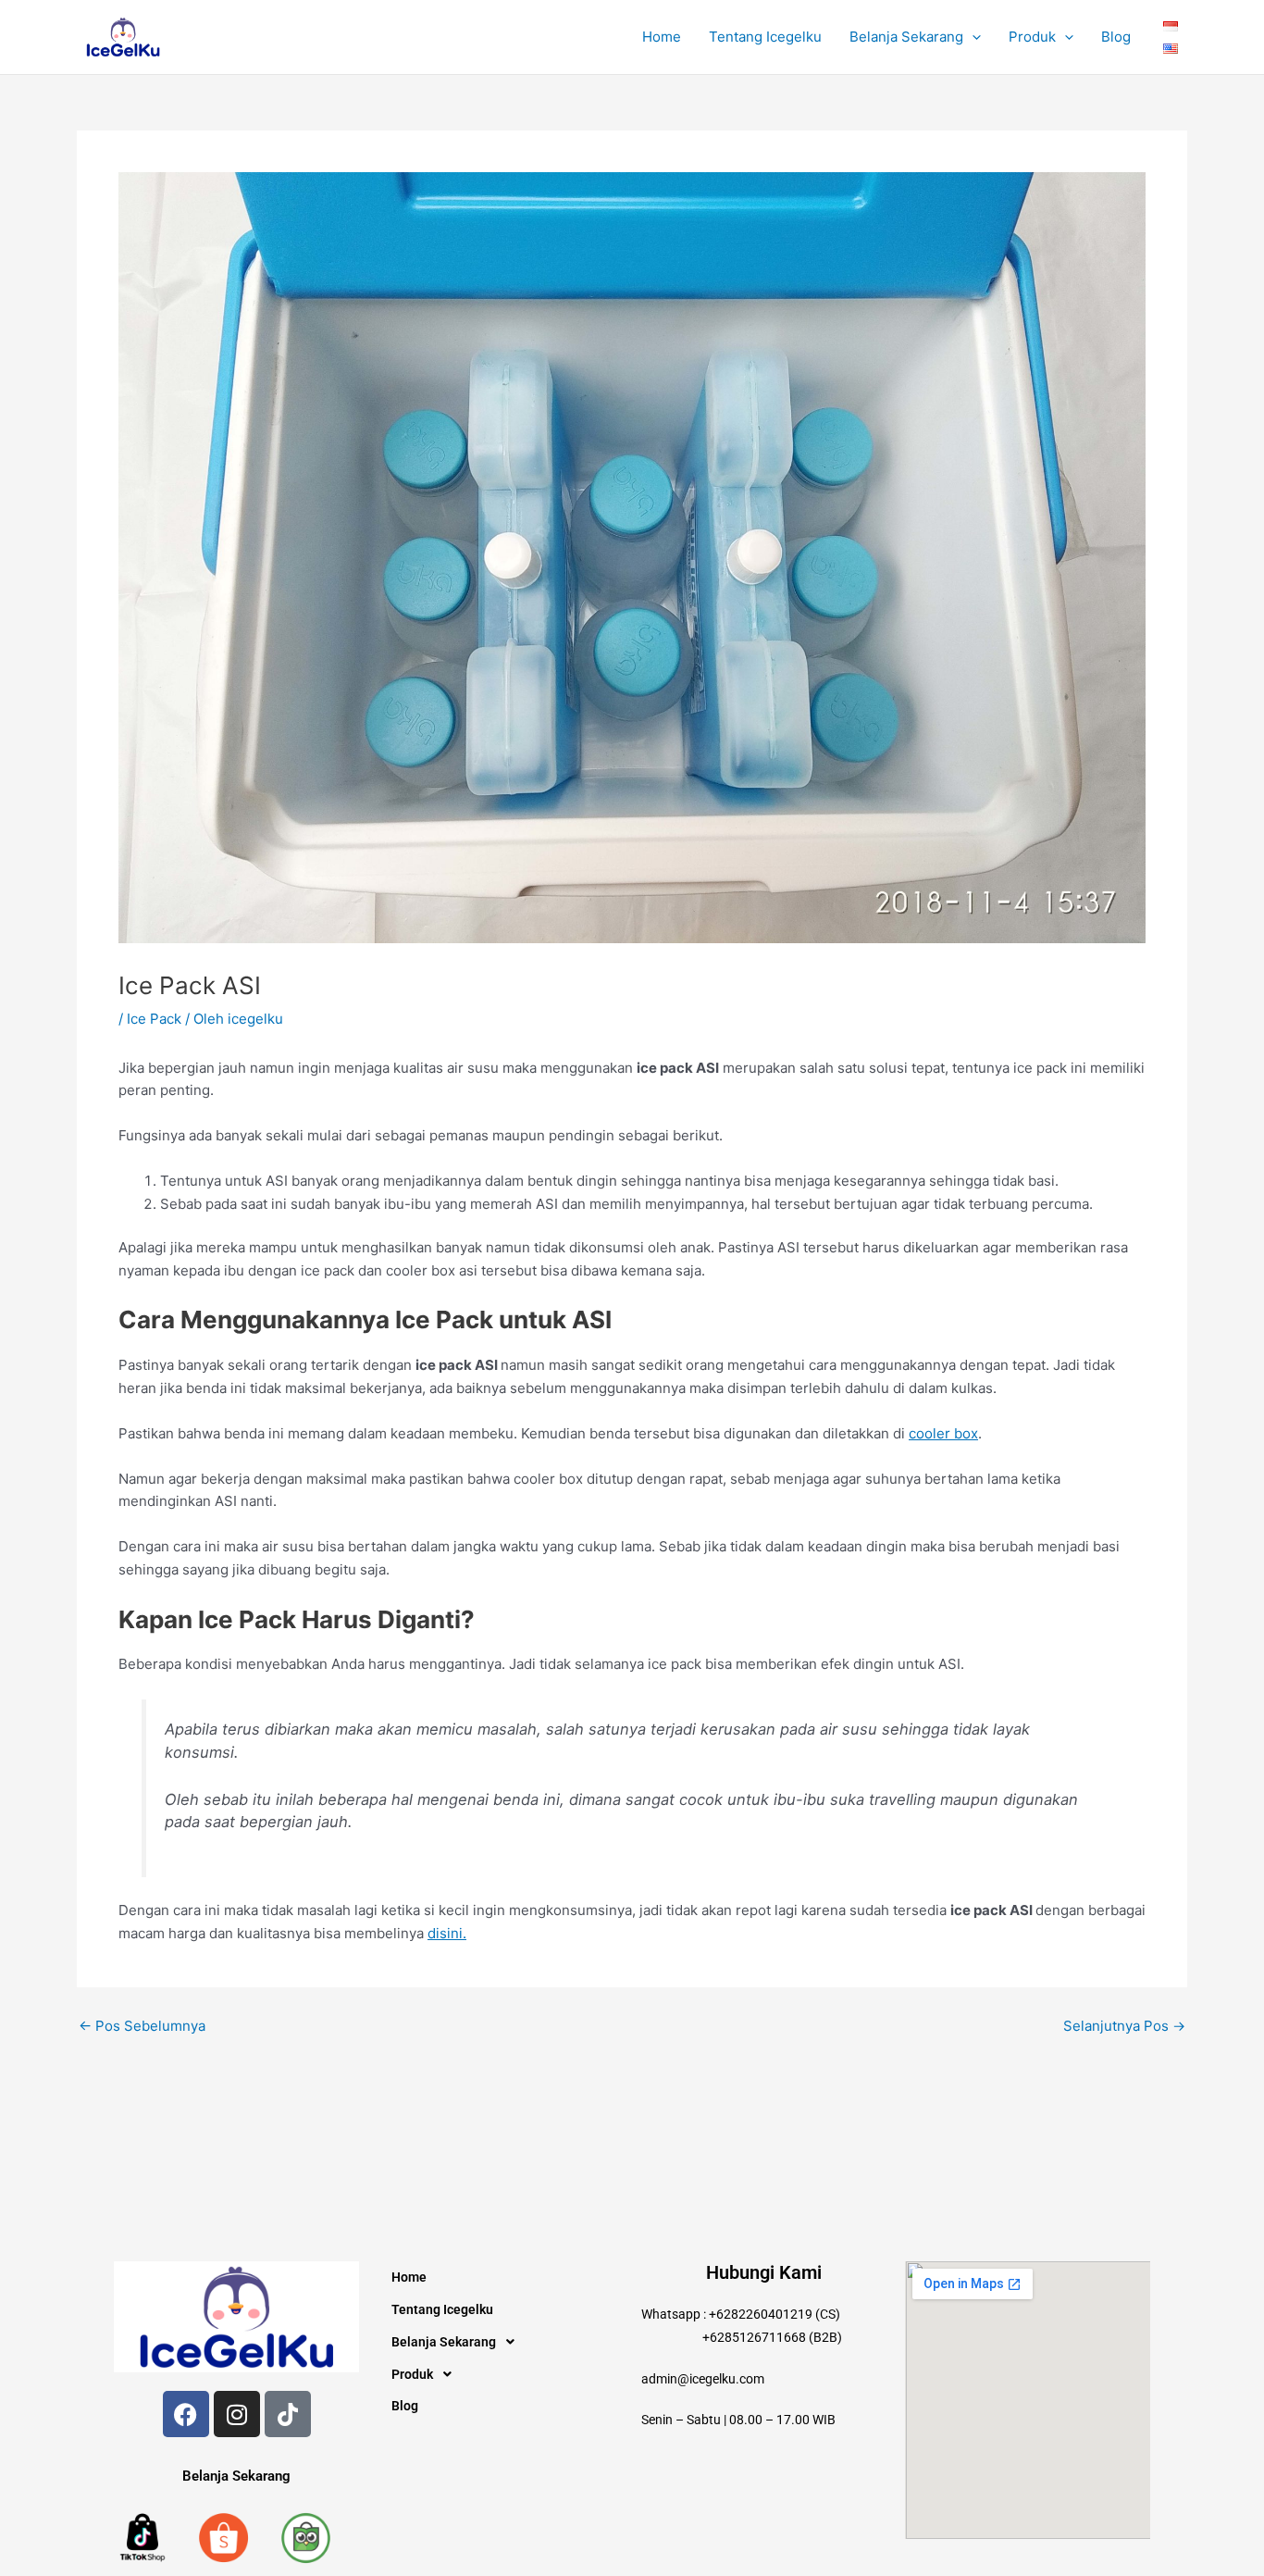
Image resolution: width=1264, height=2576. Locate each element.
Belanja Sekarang (906, 37)
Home (662, 37)
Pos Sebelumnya (142, 2026)
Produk (1032, 37)
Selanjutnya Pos (1124, 2026)
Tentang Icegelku (765, 37)
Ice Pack (154, 1019)
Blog (1116, 37)
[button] (972, 37)
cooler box (943, 1433)
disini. (447, 1933)
